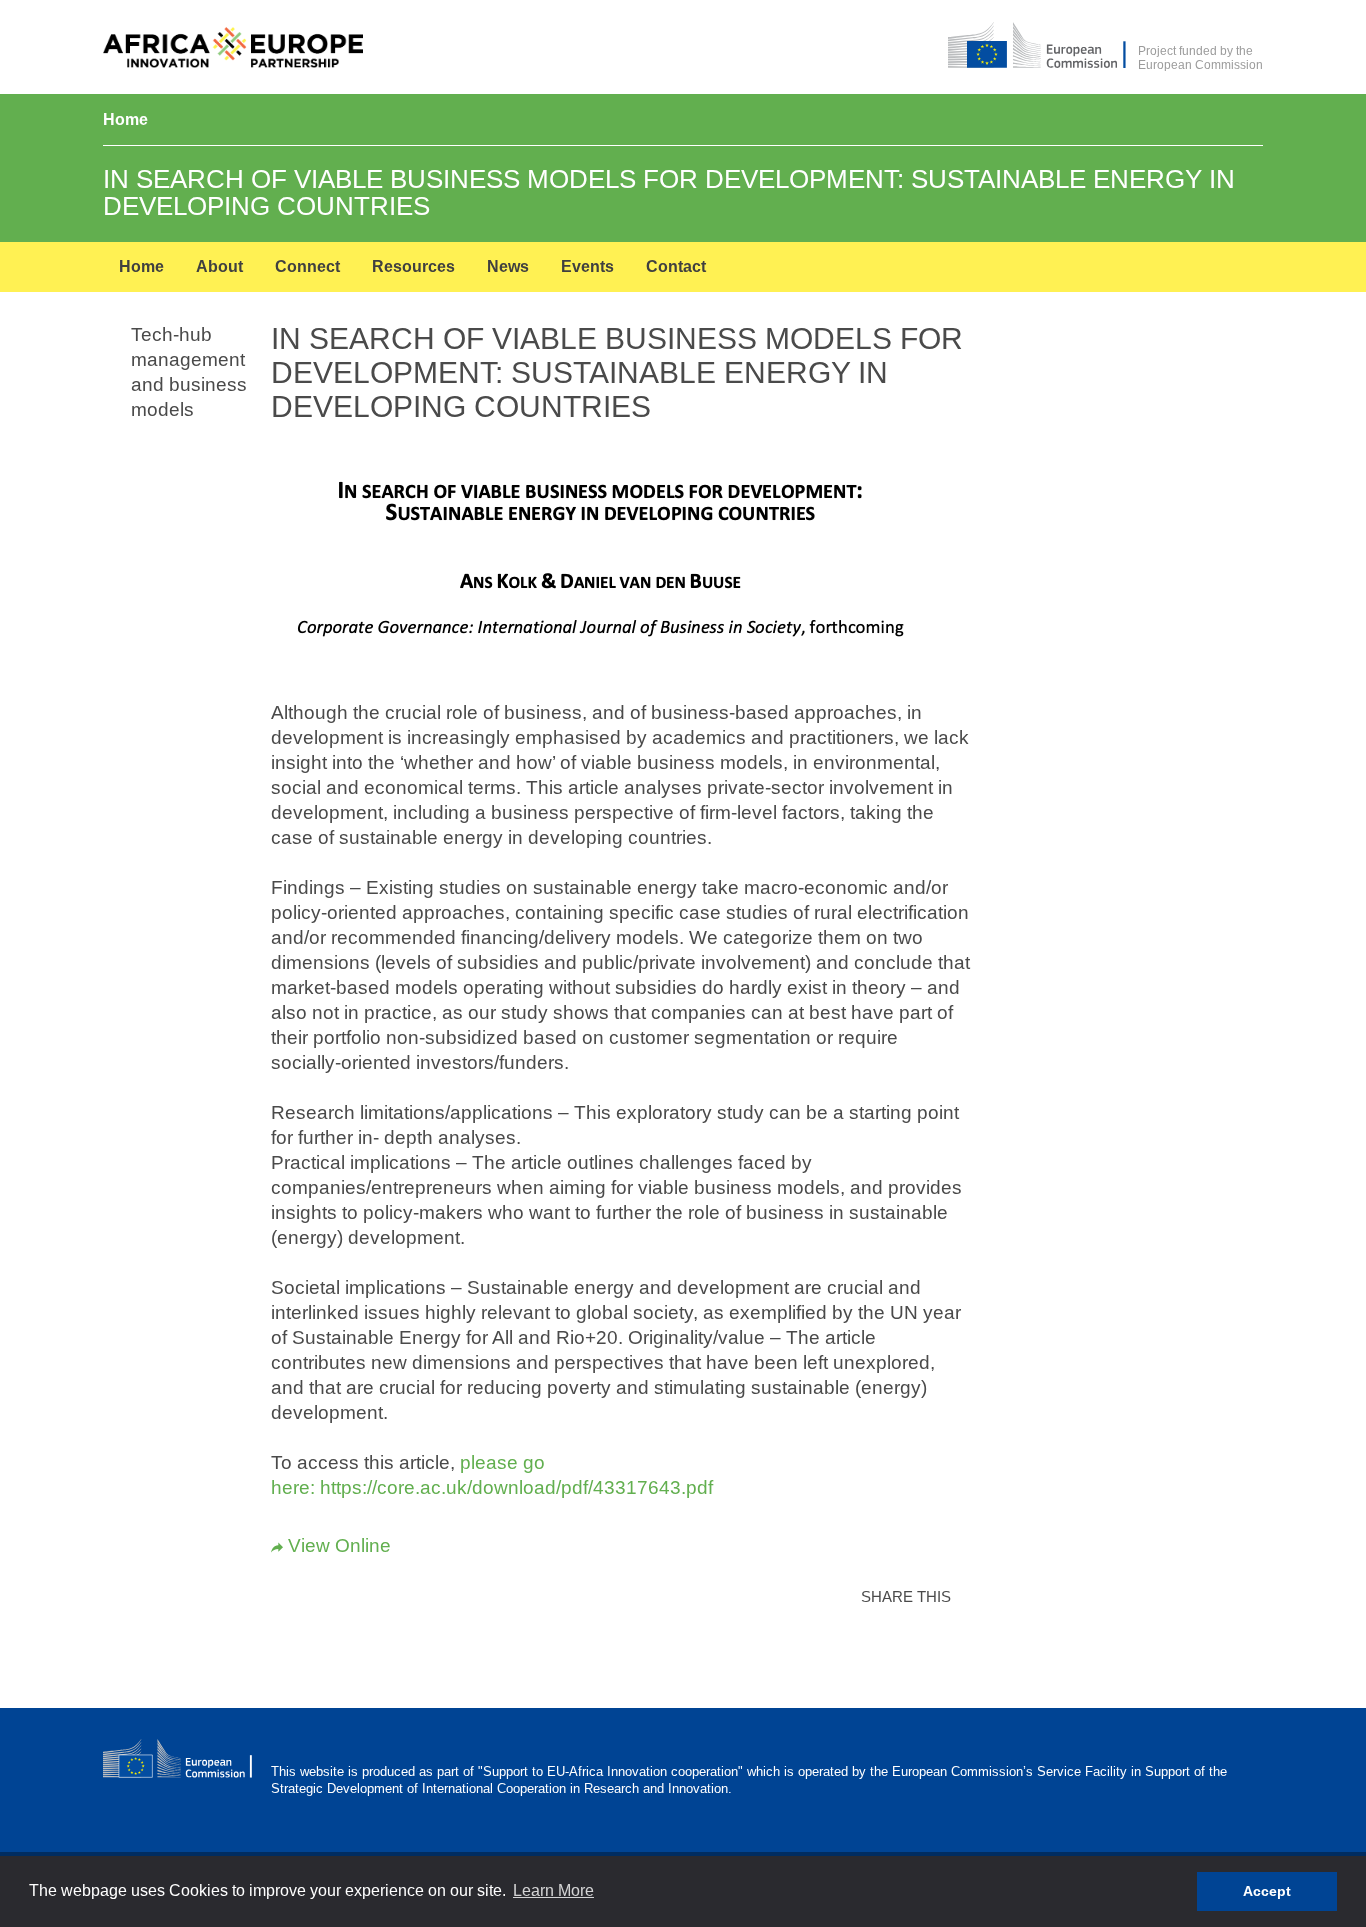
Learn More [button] (553, 1890)
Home (125, 119)
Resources (413, 266)
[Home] (233, 48)
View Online (331, 1545)
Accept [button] (1267, 1891)
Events (587, 266)
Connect (307, 266)
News (508, 266)
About (219, 266)
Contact (676, 266)
